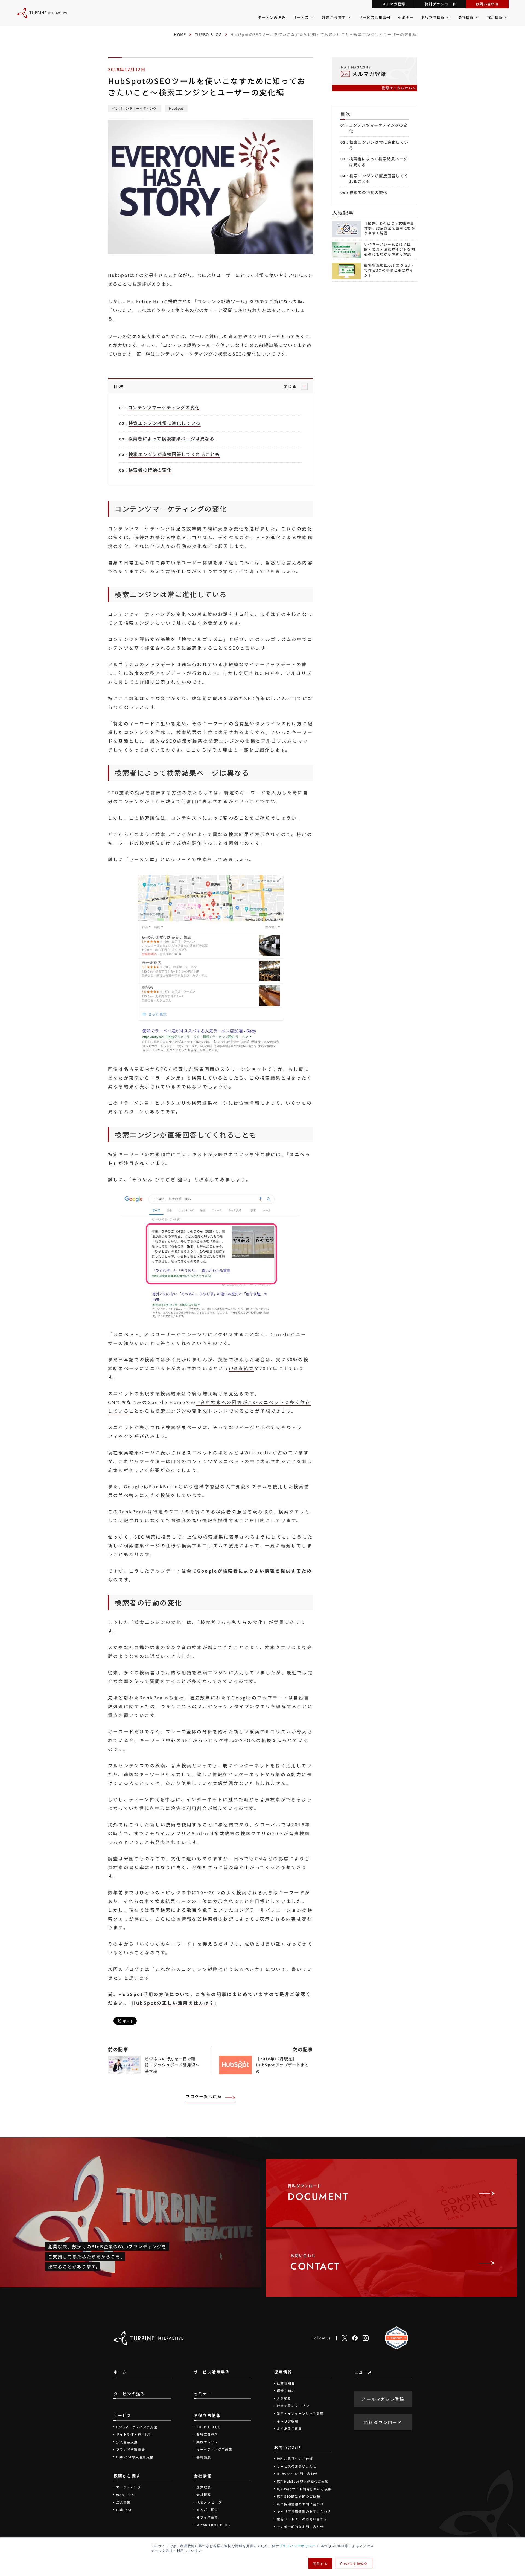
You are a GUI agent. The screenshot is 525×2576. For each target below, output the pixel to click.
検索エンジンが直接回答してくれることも (379, 179)
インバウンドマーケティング (134, 108)
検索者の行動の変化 (368, 192)
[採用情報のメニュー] (506, 18)
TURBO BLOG (208, 34)
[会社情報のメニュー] (477, 18)
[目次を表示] (304, 386)
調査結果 (244, 1368)
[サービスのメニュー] (312, 18)
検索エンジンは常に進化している (379, 145)
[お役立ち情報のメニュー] (448, 18)
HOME (180, 34)
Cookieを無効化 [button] (354, 2563)
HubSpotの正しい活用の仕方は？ (173, 2003)
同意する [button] (320, 2563)
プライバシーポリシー (297, 2545)
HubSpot (176, 108)
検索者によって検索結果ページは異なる (379, 162)
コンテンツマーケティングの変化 (378, 128)
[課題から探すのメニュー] (348, 18)
